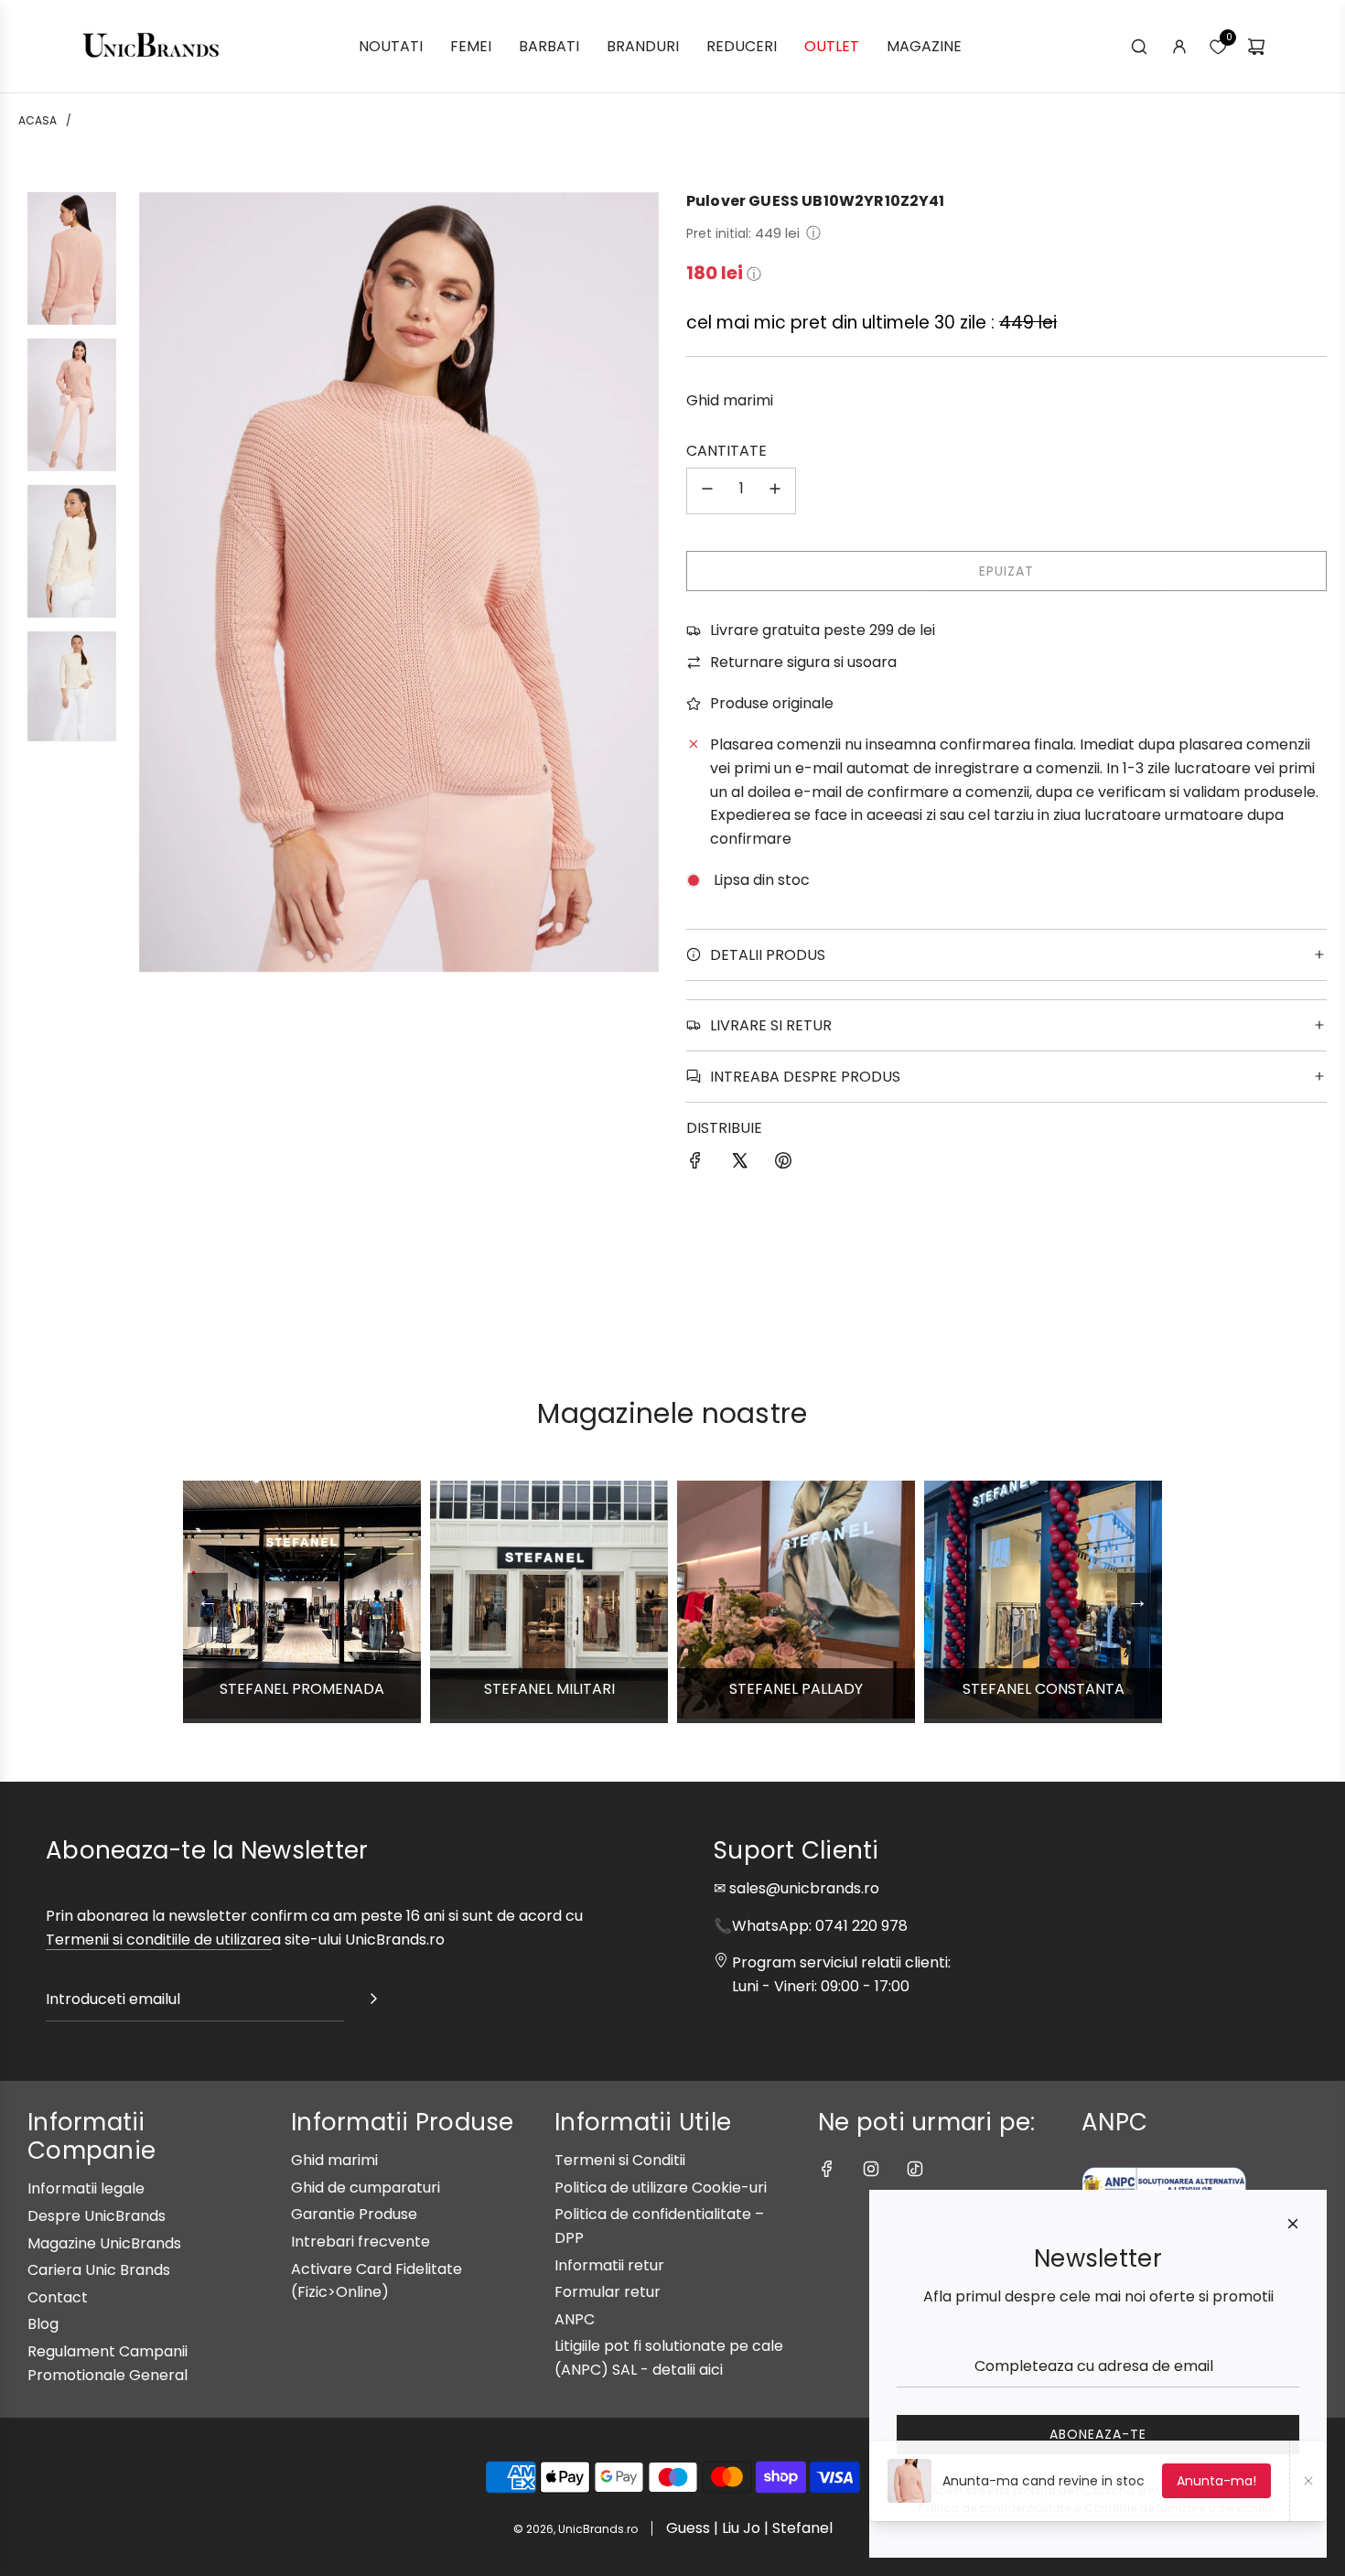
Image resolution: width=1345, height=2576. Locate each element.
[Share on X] (739, 1164)
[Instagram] (871, 2169)
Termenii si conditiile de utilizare (159, 1940)
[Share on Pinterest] (783, 1164)
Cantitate (726, 451)
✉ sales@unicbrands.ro (796, 1888)
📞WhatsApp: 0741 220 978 (811, 1926)
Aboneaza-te (1098, 2434)
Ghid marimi (730, 400)
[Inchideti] (1293, 2224)
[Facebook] (827, 2169)
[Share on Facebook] (695, 1164)
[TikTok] (915, 2169)
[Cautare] (1139, 47)
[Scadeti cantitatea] (707, 491)
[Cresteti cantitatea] (775, 491)
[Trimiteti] (373, 2002)
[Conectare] (1179, 47)
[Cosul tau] (1256, 47)
